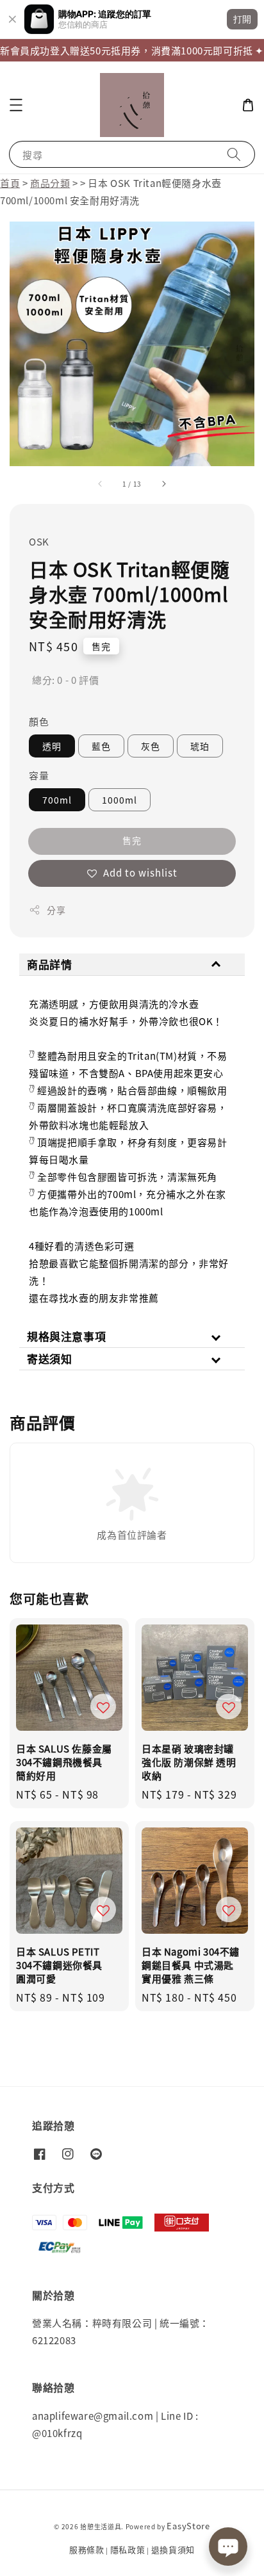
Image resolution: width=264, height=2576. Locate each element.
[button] (16, 105)
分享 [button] (56, 910)
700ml (57, 800)
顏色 (39, 721)
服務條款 (87, 2549)
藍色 (101, 746)
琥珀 (200, 746)
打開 (242, 19)
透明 (52, 746)
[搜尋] (234, 154)
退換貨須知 (173, 2549)
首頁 (10, 183)
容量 (39, 775)
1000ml (120, 800)
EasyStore (188, 2526)
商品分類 (50, 183)
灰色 (151, 746)
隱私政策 (128, 2549)
